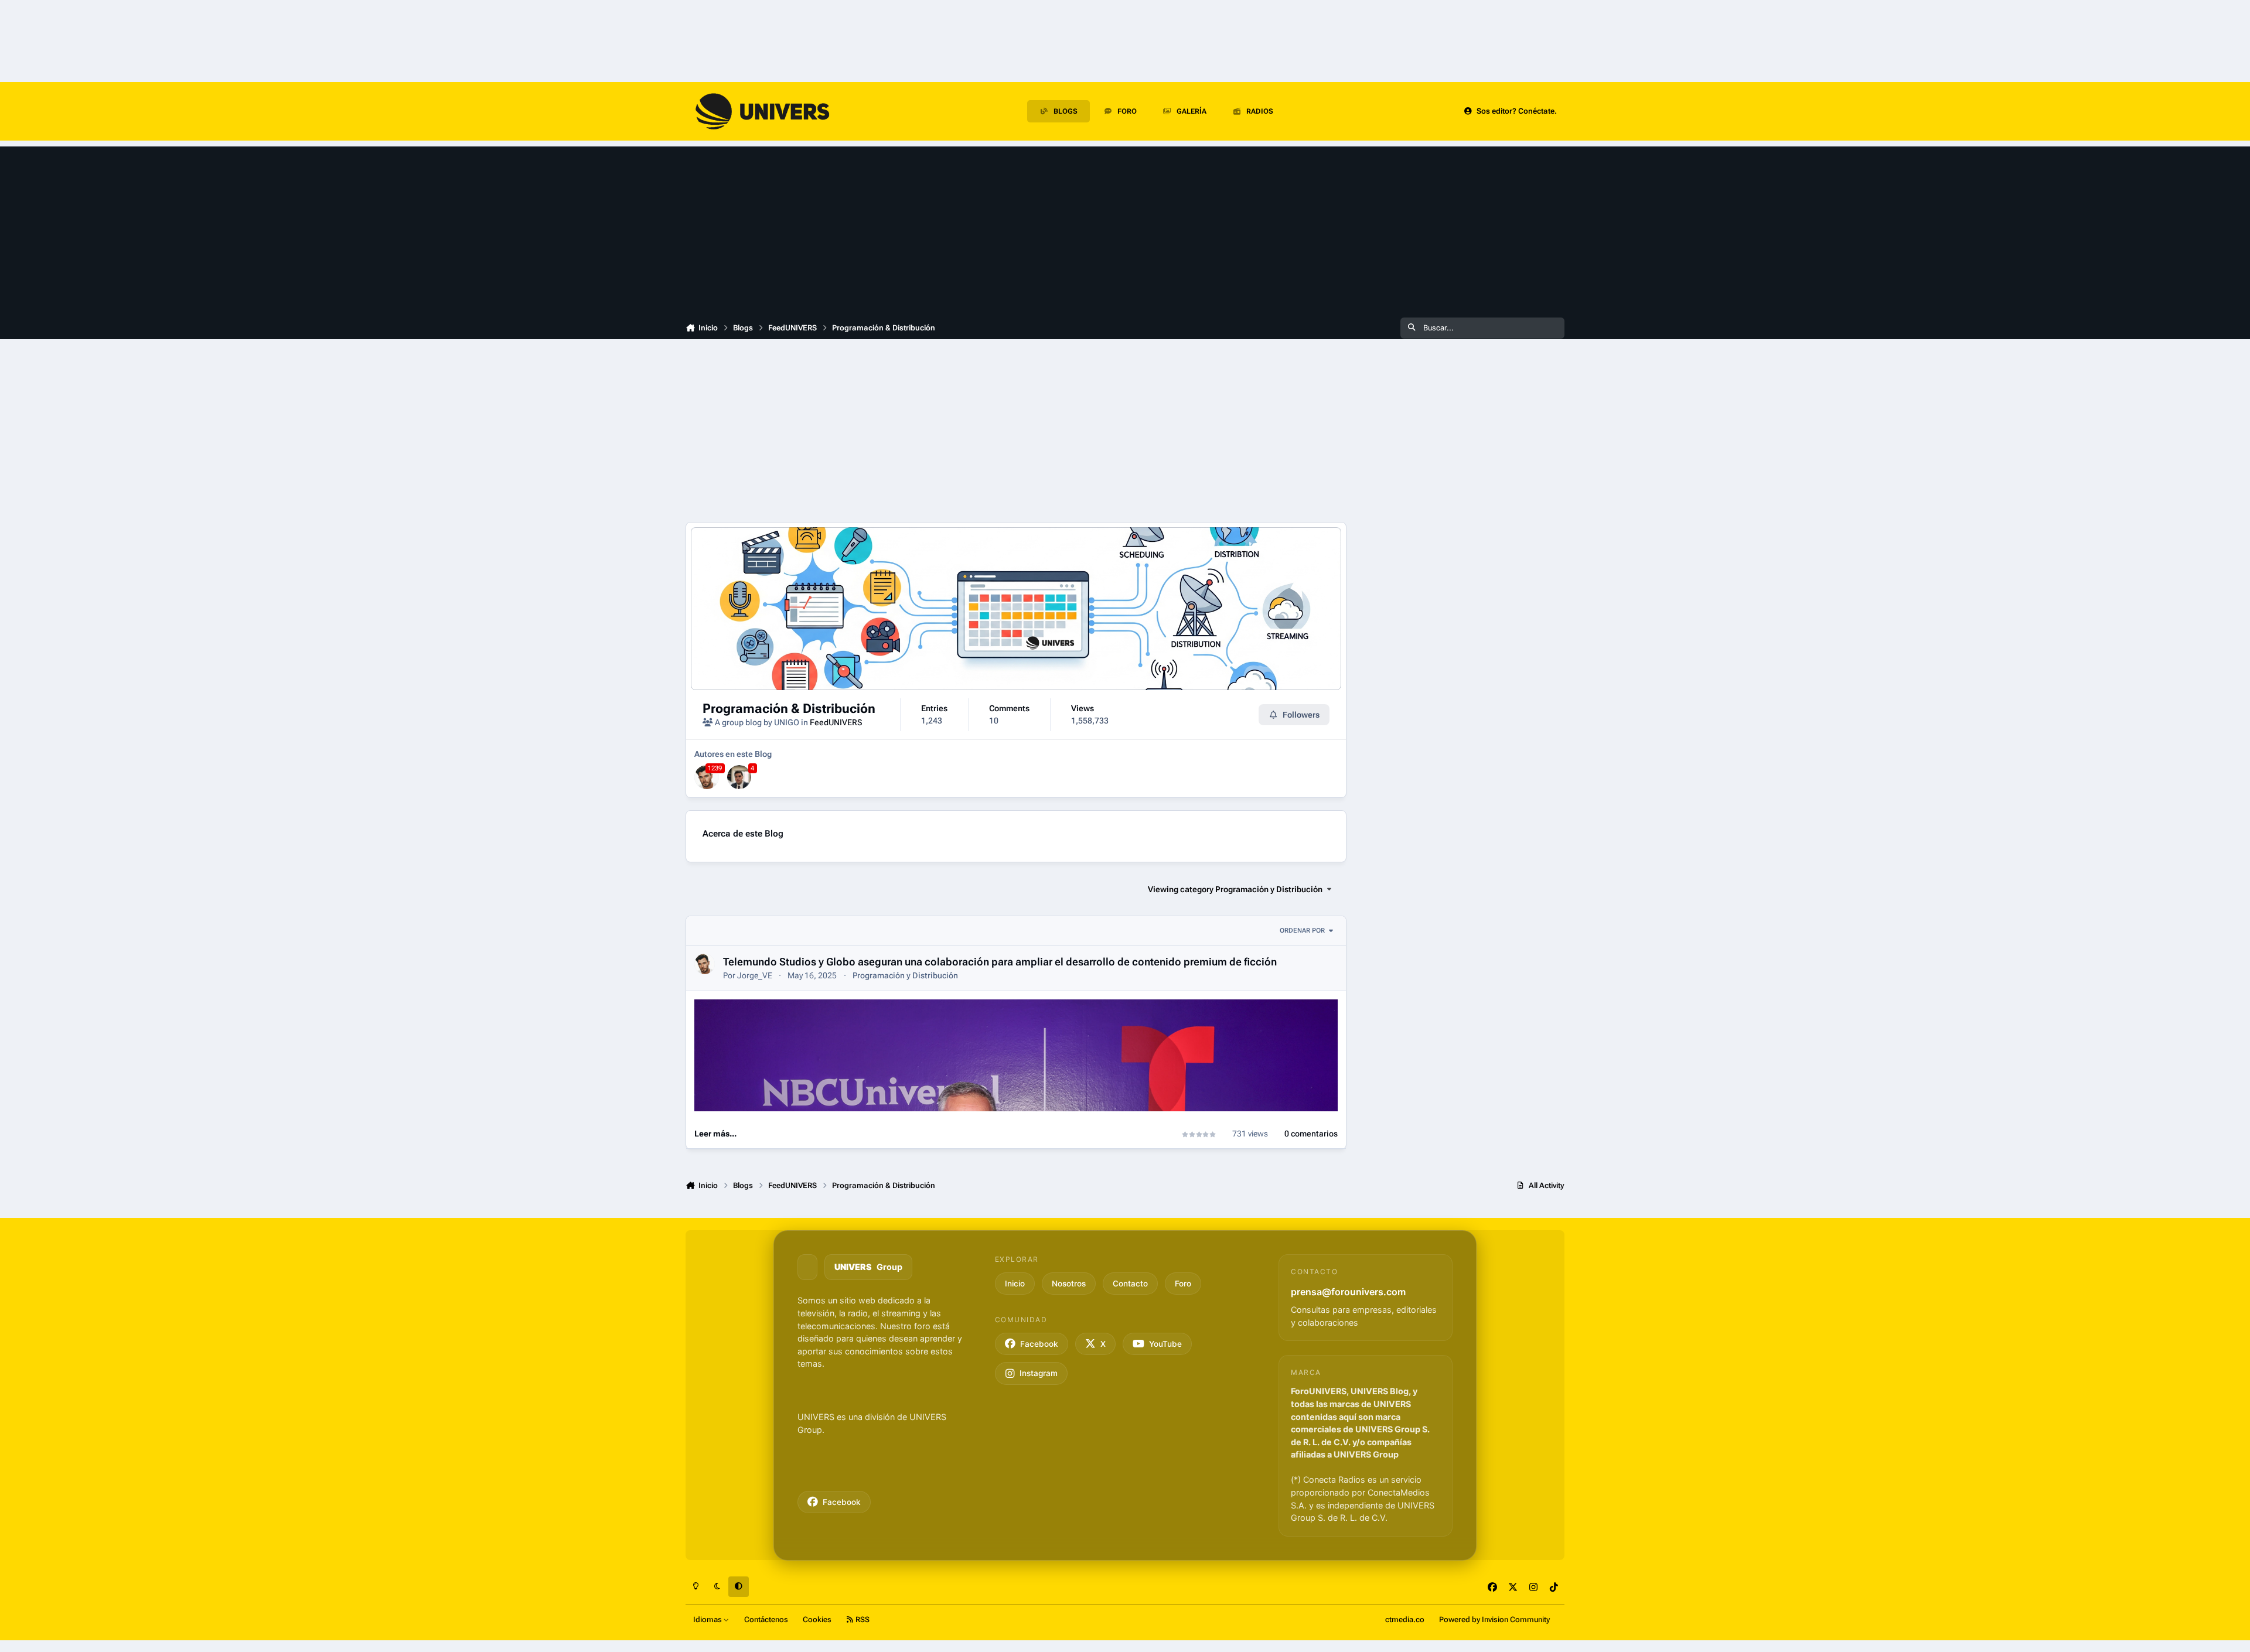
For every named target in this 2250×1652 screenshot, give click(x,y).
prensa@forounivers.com (1348, 1291)
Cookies (817, 1619)
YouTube (1165, 1343)
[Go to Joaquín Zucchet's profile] (739, 777)
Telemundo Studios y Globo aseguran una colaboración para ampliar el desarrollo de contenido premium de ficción (1000, 962)
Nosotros (1069, 1283)
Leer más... (715, 1134)
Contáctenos (766, 1619)
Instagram (1039, 1373)
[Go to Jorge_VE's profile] (707, 777)
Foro (1183, 1283)
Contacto (1130, 1283)
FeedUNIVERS (836, 722)
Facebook (842, 1501)
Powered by (1494, 1619)
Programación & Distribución (789, 708)
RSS (862, 1619)
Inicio (1015, 1283)
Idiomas (708, 1619)
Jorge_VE (755, 975)
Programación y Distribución (905, 975)
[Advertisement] (1125, 228)
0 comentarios (1311, 1134)
